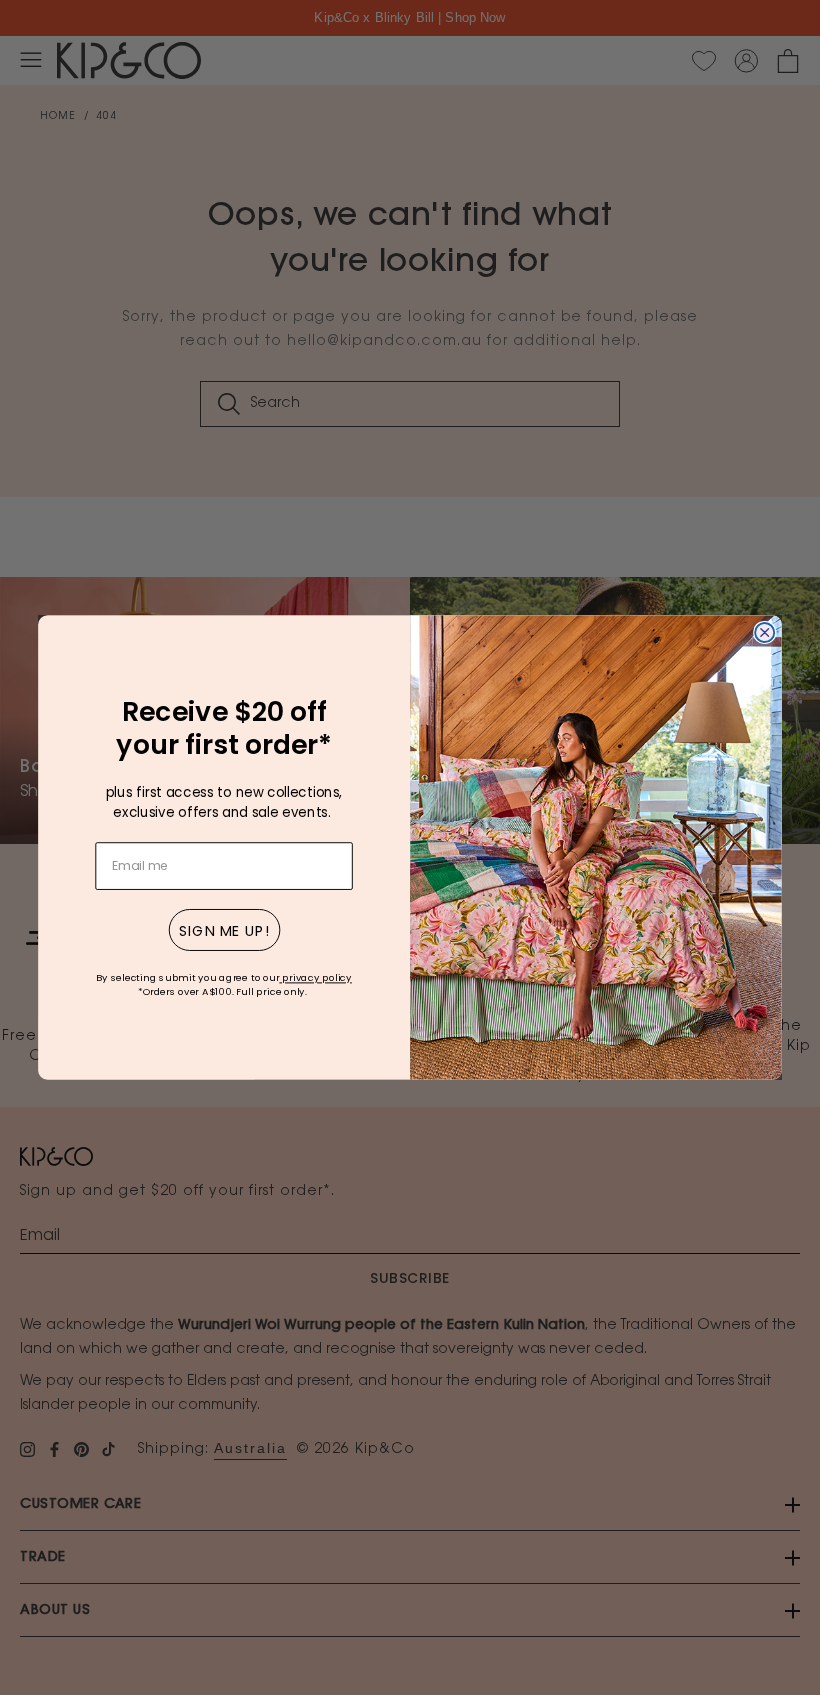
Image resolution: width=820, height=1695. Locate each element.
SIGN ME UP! (224, 930)
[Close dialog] (764, 632)
